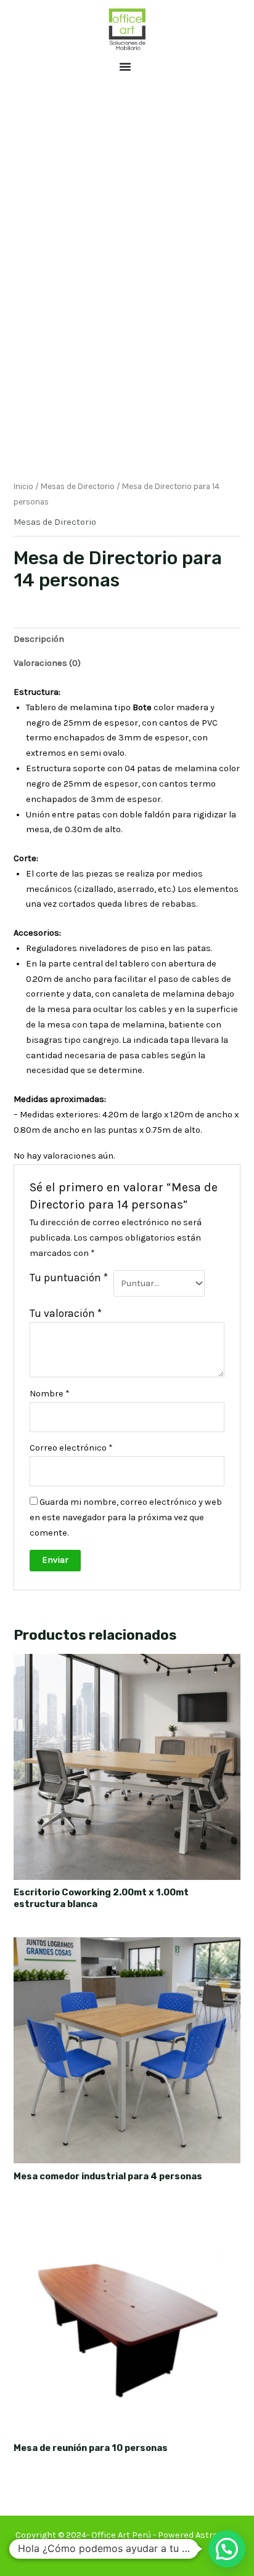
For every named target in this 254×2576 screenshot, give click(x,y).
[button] (227, 2549)
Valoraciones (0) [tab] (47, 663)
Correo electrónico (71, 1448)
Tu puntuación (69, 1278)
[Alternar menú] (125, 67)
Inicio (23, 486)
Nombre (50, 1394)
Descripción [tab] (39, 639)
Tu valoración (66, 1313)
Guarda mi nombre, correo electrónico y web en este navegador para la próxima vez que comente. (126, 1517)
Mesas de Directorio (78, 486)
